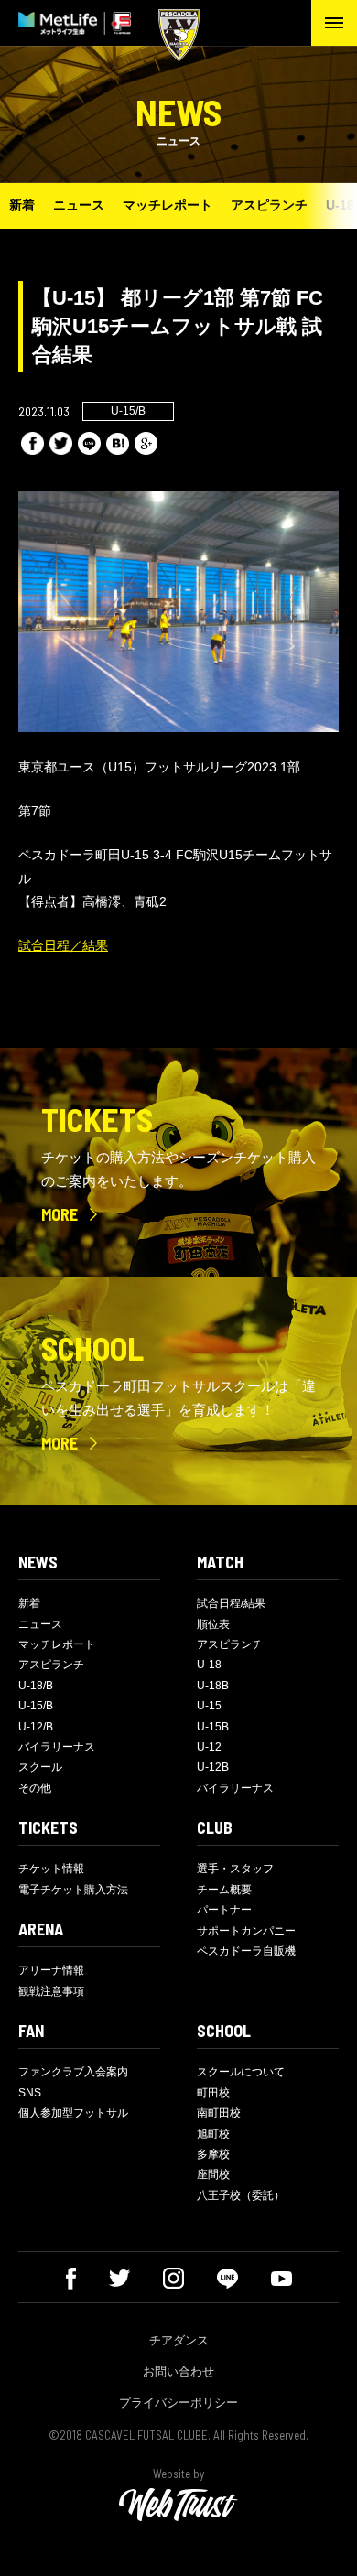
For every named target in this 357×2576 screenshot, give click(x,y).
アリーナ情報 (51, 1970)
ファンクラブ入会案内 (73, 2072)
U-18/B (36, 1686)
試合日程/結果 (231, 1603)
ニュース (79, 205)
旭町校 (213, 2134)
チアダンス (179, 2340)
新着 (22, 205)
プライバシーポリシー (178, 2403)
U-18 (209, 1665)
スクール (40, 1767)
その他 (35, 1788)
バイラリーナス (57, 1747)
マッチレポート (168, 205)
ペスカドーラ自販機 (246, 1951)
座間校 (213, 2174)
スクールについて (241, 2072)
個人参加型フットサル (73, 2113)
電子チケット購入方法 (73, 1890)
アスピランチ (269, 205)
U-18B (213, 1686)
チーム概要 (224, 1890)
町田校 (213, 2093)
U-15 (209, 1706)
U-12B (213, 1767)
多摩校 (213, 2154)
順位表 (213, 1624)
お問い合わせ (178, 2371)
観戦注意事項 (51, 1991)
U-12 (209, 1747)
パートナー (224, 1910)
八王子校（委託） (241, 2195)
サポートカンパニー (246, 1931)
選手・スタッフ (235, 1869)
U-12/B (36, 1727)
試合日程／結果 (63, 945)
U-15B (213, 1727)
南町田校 (219, 2113)
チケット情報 (51, 1869)
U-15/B (36, 1706)
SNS (30, 2093)
